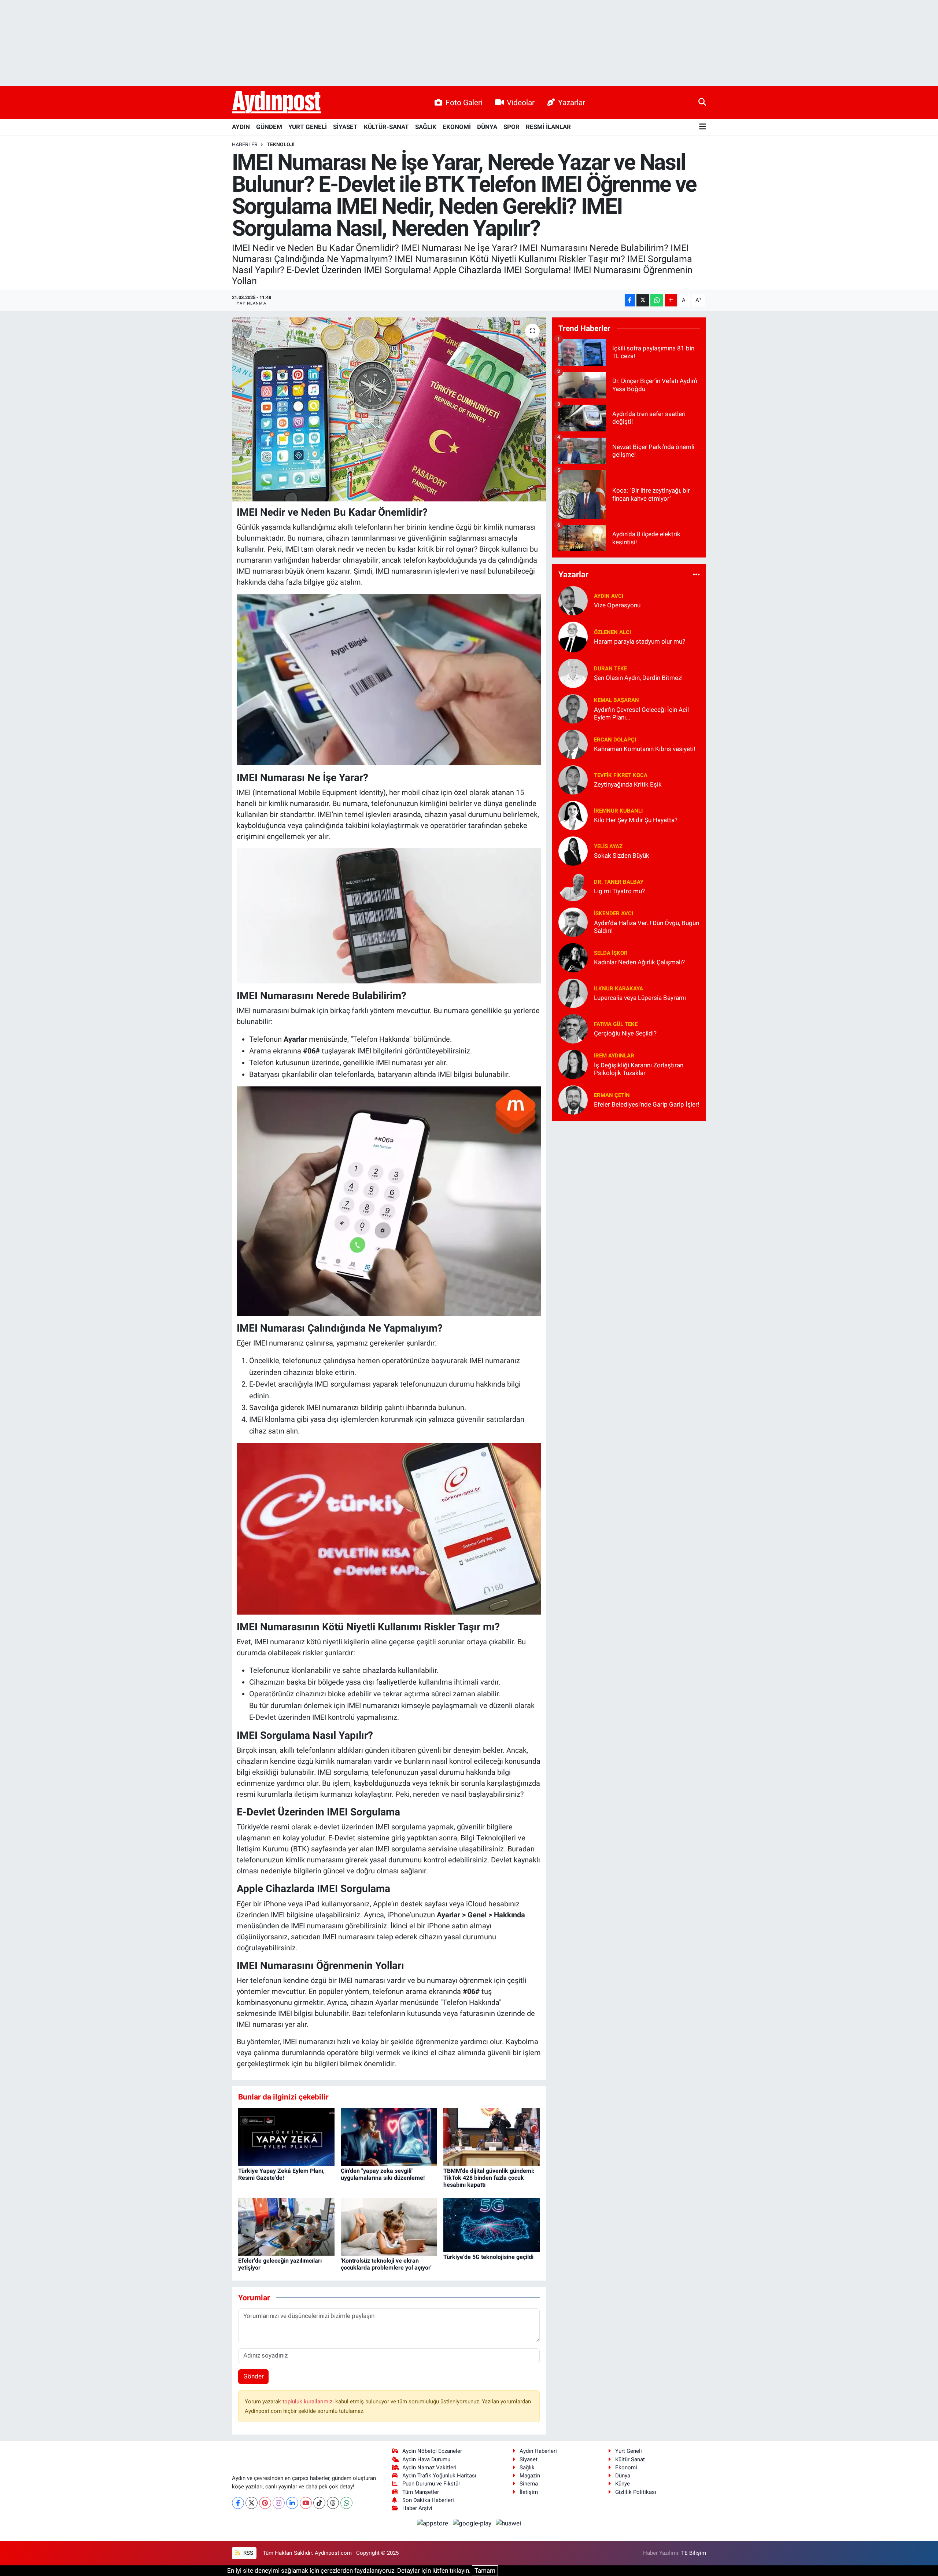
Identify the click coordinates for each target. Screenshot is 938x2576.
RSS (248, 2553)
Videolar (521, 102)
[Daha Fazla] (671, 300)
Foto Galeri (464, 102)
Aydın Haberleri (538, 2451)
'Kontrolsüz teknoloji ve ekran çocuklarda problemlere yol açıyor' (386, 2264)
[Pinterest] (265, 2503)
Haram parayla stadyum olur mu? (640, 641)
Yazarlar (572, 102)
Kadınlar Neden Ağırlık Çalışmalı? (639, 962)
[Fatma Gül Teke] (573, 1028)
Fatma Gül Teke (616, 1024)
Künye (623, 2484)
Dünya (623, 2476)
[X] (252, 2503)
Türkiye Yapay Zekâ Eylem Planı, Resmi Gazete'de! (281, 2174)
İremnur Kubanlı (618, 811)
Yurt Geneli (629, 2451)
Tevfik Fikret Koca (621, 775)
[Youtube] (306, 2503)
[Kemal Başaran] (573, 708)
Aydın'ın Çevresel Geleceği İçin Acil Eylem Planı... (641, 713)
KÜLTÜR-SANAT (386, 127)
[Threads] (333, 2503)
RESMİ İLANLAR (548, 127)
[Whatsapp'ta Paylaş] (657, 300)
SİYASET (345, 127)
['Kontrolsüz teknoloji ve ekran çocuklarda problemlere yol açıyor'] (389, 2226)
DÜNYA (487, 127)
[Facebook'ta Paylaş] (630, 300)
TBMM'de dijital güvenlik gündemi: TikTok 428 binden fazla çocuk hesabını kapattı (489, 2178)
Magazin (530, 2476)
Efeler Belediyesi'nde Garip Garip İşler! (647, 1104)
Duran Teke (610, 669)
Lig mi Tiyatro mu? (619, 891)
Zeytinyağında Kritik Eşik (628, 784)
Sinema (529, 2484)
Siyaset (529, 2459)
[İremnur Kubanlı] (573, 815)
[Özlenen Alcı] (573, 636)
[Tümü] (696, 575)
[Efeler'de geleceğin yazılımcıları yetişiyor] (286, 2226)
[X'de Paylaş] (643, 300)
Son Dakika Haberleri (428, 2500)
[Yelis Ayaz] (573, 850)
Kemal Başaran (616, 700)
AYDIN (241, 127)
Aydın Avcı (609, 596)
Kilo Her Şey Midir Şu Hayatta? (636, 820)
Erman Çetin (612, 1095)
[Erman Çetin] (573, 1099)
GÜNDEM (269, 127)
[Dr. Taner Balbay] (573, 886)
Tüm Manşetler (421, 2492)
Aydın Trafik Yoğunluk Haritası (439, 2476)
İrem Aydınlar (614, 1056)
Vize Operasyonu (617, 605)
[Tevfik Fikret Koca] (573, 779)
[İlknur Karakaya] (573, 993)
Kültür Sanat (630, 2459)
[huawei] (509, 2523)
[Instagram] (279, 2503)
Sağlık (527, 2468)
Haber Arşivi (417, 2508)
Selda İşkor (611, 953)
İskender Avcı (614, 913)
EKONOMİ (457, 127)
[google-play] (473, 2523)
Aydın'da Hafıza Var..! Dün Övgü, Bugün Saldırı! (647, 927)
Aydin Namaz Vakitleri (429, 2468)
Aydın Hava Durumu (426, 2459)
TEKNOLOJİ (281, 144)
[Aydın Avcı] (573, 600)
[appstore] (433, 2523)
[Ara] (702, 102)
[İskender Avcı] (573, 921)
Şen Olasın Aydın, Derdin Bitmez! (638, 678)
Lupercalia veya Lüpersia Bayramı (640, 998)
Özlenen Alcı (612, 632)
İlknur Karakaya (618, 989)
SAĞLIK (426, 127)
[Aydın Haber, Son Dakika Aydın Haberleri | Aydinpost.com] (277, 103)
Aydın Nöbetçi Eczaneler (432, 2451)
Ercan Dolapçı (615, 740)
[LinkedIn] (292, 2503)
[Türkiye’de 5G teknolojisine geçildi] (492, 2224)
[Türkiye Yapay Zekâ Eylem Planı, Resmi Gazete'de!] (286, 2136)
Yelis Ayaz (608, 846)
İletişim (529, 2492)
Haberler (245, 144)
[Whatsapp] (346, 2503)
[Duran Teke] (573, 673)
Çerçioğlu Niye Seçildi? (625, 1033)
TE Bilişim (694, 2553)
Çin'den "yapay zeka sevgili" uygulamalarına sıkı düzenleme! (383, 2174)
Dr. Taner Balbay (619, 882)
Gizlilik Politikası (636, 2492)
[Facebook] (238, 2503)
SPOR (512, 127)
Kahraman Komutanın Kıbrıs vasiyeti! (645, 749)
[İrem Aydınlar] (573, 1064)
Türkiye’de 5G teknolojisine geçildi (488, 2257)
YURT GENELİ (308, 127)
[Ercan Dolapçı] (573, 744)
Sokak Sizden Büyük (622, 855)
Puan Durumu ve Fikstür (431, 2484)
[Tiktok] (319, 2503)
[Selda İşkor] (573, 957)
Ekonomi (626, 2468)
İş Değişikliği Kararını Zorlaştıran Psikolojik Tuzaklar (639, 1069)
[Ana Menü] (703, 127)
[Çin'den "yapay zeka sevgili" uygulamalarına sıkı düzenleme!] (389, 2136)
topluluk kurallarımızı (309, 2402)
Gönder (254, 2376)
